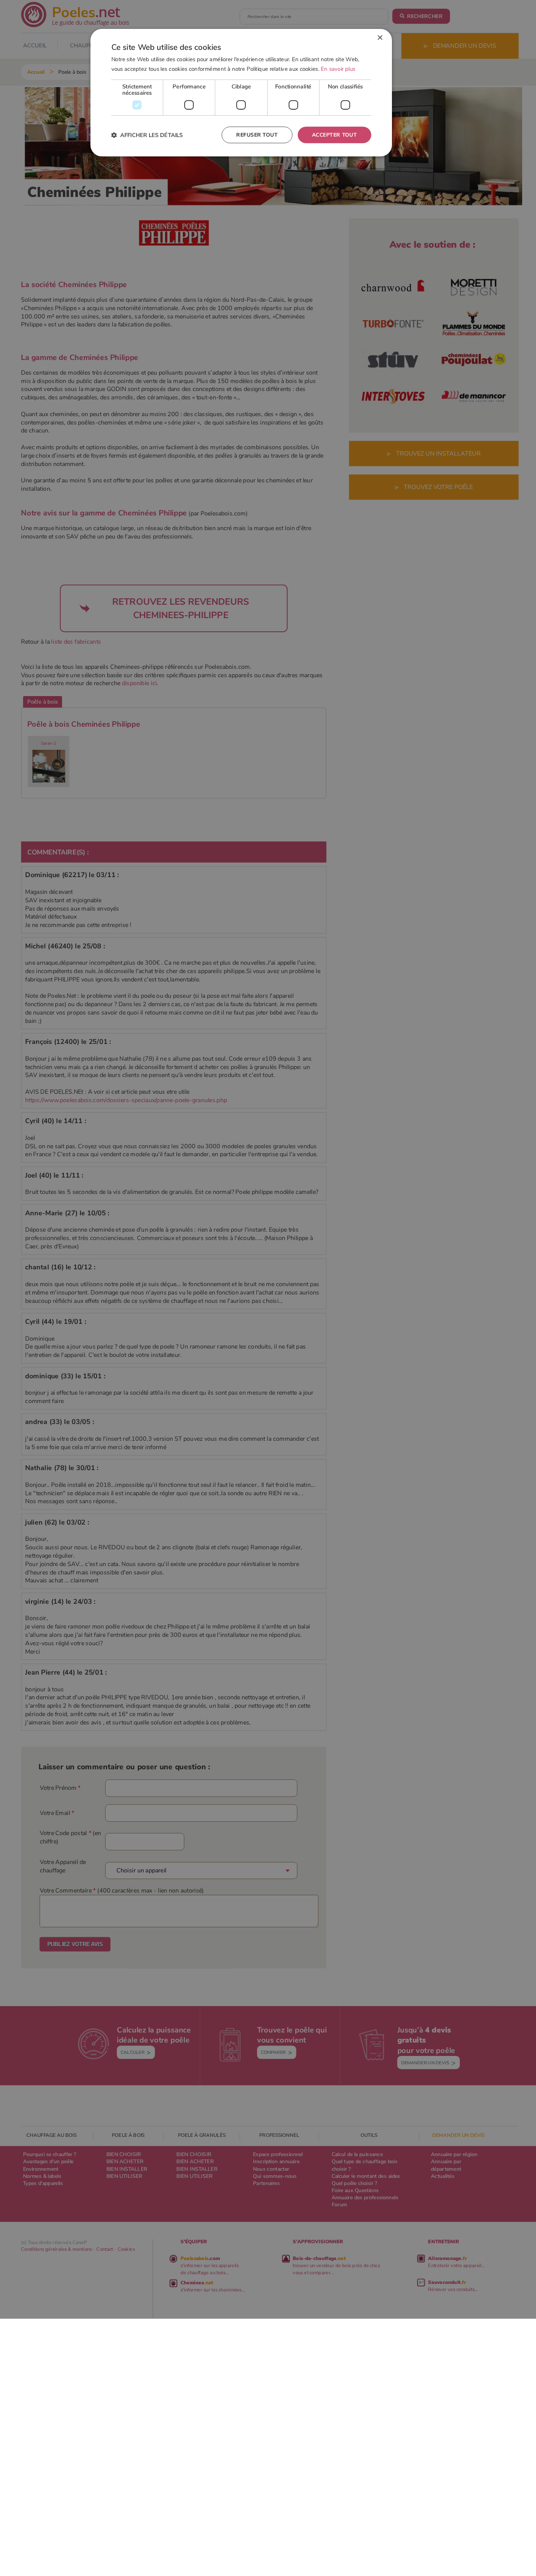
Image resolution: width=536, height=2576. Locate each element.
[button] (147, 135)
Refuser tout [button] (257, 135)
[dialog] (241, 93)
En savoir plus (338, 69)
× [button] (380, 38)
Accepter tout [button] (334, 135)
